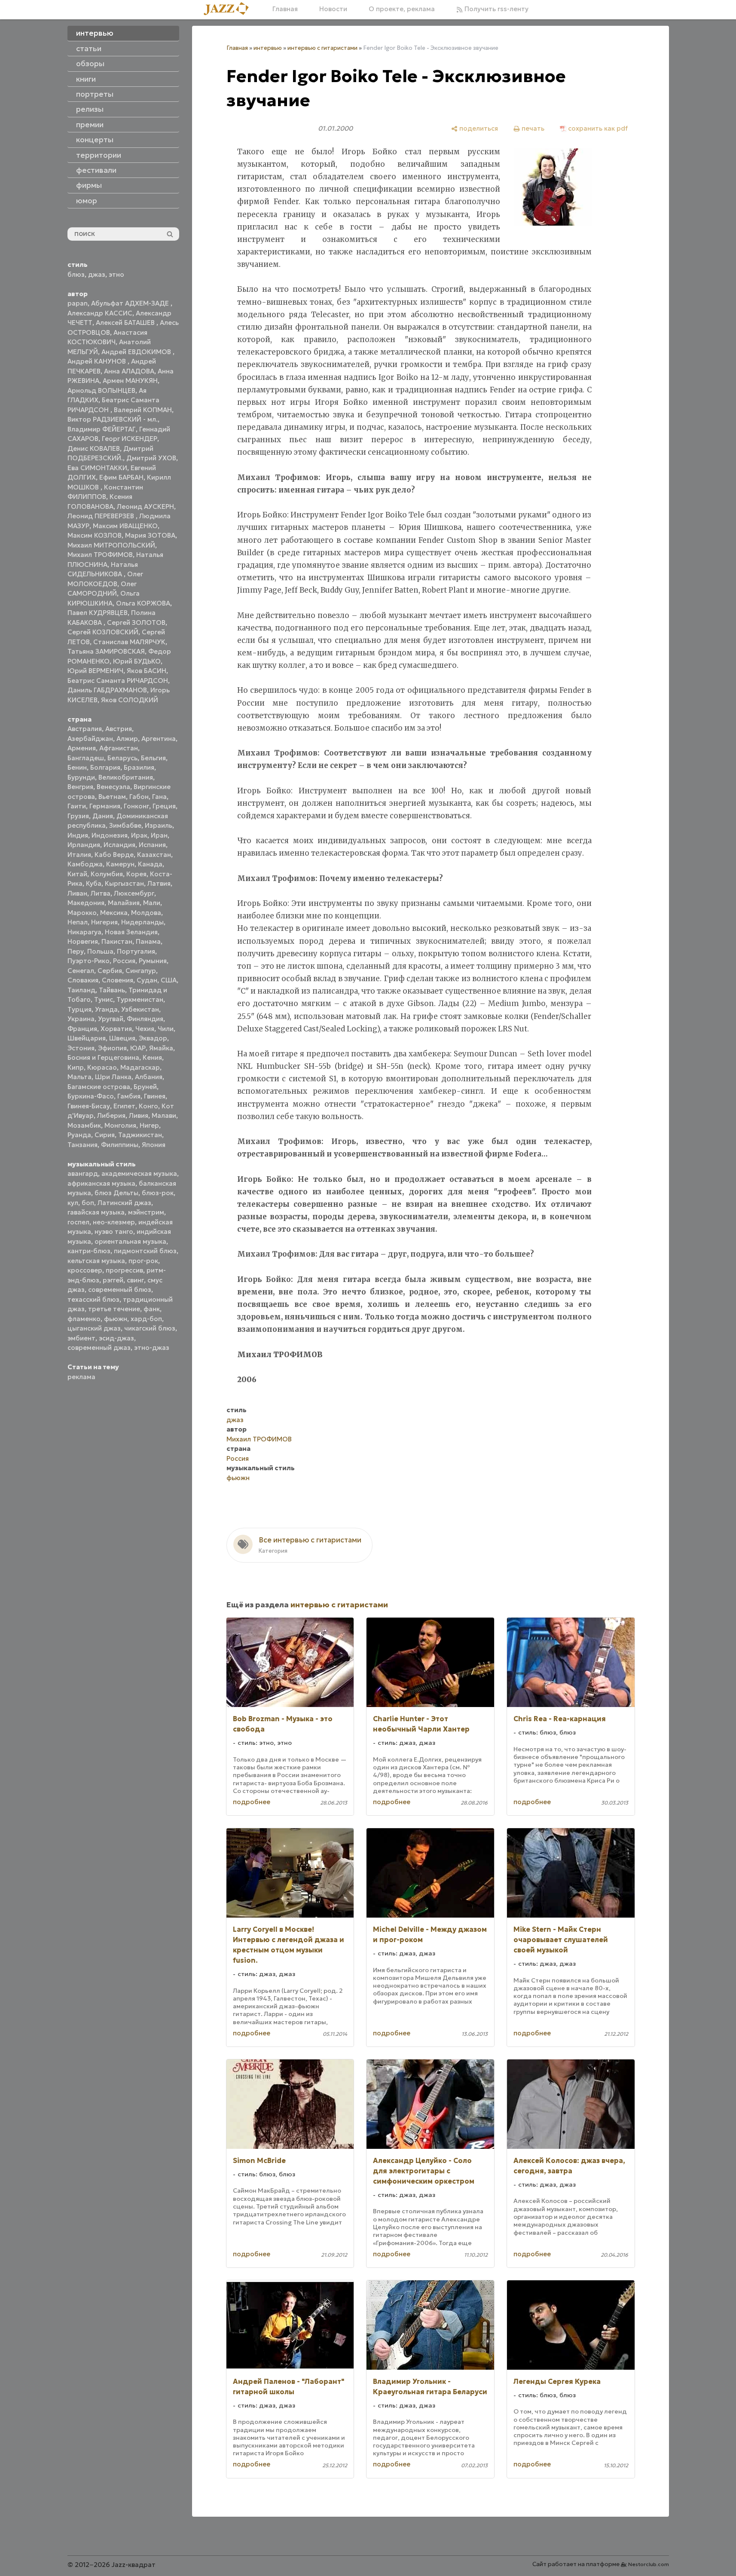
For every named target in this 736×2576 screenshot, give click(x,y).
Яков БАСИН (147, 671)
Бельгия (153, 758)
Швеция (122, 1038)
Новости (333, 9)
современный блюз (120, 1290)
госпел (78, 1222)
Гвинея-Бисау (89, 1106)
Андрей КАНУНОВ (98, 361)
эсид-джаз (116, 1338)
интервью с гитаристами (322, 48)
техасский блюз (93, 1299)
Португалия (136, 951)
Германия (105, 806)
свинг (135, 1280)
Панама (148, 941)
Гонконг (136, 806)
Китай (77, 874)
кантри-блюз (89, 1251)
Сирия (105, 1135)
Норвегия (83, 941)
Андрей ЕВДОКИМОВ (137, 352)
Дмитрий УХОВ (151, 458)
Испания (152, 845)
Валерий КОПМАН (143, 410)
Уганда (106, 1009)
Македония (86, 903)
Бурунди (81, 777)
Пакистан (117, 941)
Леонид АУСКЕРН (145, 506)
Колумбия (107, 874)
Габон (139, 797)
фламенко (84, 1319)
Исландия (119, 845)
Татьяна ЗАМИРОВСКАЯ (106, 651)
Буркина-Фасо (91, 1096)
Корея (136, 874)
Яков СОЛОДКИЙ (130, 700)
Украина (81, 1019)
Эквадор (153, 1038)
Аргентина (159, 739)
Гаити (77, 806)
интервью (268, 48)
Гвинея (155, 1096)
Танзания (82, 1145)
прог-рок (143, 1261)
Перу (76, 951)
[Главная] (229, 9)
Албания (149, 1077)
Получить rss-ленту (496, 9)
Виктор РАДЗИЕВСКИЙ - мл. (113, 419)
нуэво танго (114, 1231)
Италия (79, 855)
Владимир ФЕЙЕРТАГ (102, 429)
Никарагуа (84, 932)
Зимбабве (125, 825)
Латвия (159, 883)
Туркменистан (140, 999)
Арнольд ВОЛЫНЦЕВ (101, 390)
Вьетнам (112, 797)
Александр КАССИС (100, 313)
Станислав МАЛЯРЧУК (129, 642)
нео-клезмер (114, 1222)
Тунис (104, 999)
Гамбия (129, 1096)
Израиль (159, 825)
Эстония (81, 1048)
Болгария (105, 767)
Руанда (79, 1135)
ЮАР (138, 1048)
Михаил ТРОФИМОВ (100, 555)
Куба (94, 883)
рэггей (113, 1280)
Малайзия (124, 903)
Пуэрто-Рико (89, 961)
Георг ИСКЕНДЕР (130, 439)
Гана (159, 797)
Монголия (120, 1125)
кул (73, 1203)
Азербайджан (90, 739)
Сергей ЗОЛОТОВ (136, 623)
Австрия (119, 729)
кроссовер (85, 1270)
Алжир (127, 739)
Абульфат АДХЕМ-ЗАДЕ (131, 303)
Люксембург (134, 893)
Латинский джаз (124, 1203)
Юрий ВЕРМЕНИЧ (95, 671)
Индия (78, 835)
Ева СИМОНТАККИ (97, 468)
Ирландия (84, 845)
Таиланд (81, 990)
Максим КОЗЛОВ (95, 535)
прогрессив (124, 1270)
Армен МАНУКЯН (130, 381)
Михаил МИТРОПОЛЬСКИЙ (111, 545)
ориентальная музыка (130, 1241)
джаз (97, 274)
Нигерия (104, 922)
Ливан (77, 893)
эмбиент (81, 1338)
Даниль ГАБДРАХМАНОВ (107, 690)
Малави (164, 1115)
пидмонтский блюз (145, 1251)
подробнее (252, 1802)
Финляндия (145, 1019)
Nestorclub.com (649, 2564)
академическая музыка (139, 1173)
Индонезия (110, 835)
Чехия (145, 1029)
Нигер (149, 1125)
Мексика (114, 913)
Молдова (146, 913)
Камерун (120, 864)
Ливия (139, 1115)
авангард (83, 1173)
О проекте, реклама (402, 9)
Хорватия (116, 1029)
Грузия (78, 816)
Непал (78, 922)
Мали (152, 903)
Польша (100, 951)
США (169, 980)
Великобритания (126, 777)
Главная (285, 9)
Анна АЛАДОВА (129, 371)
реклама (81, 1377)
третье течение (114, 1309)
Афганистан (119, 748)
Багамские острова (99, 1087)
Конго (148, 1106)
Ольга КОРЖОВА (143, 603)
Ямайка (161, 1048)
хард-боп (146, 1319)
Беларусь (122, 758)
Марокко (82, 913)
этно (116, 274)
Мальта (79, 1077)
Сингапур (141, 971)
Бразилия (139, 767)
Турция (79, 1009)
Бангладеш (86, 758)
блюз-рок (158, 1193)
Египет (124, 1106)
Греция (164, 806)
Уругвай (111, 1019)
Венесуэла (113, 787)
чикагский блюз (150, 1328)
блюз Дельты (116, 1193)
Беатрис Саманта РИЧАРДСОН (118, 681)
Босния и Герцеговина (103, 1057)
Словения (118, 980)
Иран (159, 835)
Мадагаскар (140, 1067)
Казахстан (154, 855)
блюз (76, 274)
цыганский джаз (94, 1328)
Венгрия (80, 787)
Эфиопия (112, 1048)
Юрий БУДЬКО (137, 661)
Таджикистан (140, 1135)
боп (88, 1203)
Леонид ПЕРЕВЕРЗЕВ (102, 516)
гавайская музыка (96, 1212)
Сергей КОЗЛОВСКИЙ (103, 632)
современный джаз (99, 1348)
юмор (87, 201)
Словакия (83, 980)
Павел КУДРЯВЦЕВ (98, 613)
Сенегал (81, 971)
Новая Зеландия (131, 932)
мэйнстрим (146, 1212)
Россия (124, 961)
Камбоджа (85, 864)
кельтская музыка (96, 1261)
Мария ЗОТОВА (150, 535)
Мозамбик (84, 1125)
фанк (152, 1309)
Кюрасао (102, 1067)
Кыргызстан (124, 883)
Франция (82, 1029)
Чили (166, 1029)
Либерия (111, 1115)
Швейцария (87, 1038)
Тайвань (112, 990)
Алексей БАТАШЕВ (126, 323)
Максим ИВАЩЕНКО (125, 526)
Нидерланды (142, 922)
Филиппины (120, 1145)
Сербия (110, 971)
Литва (101, 893)
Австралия (85, 729)
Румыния (153, 961)
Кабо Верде (114, 855)
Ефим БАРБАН (121, 477)
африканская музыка (101, 1183)
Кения (152, 1057)
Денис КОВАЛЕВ (94, 448)
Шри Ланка (113, 1077)
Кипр (76, 1067)
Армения (82, 748)
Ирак (139, 835)
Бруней (145, 1087)
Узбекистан (140, 1009)
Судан (147, 980)
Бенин (77, 767)
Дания (103, 816)
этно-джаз (152, 1348)
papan (78, 303)
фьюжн (116, 1319)
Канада (150, 864)
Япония (154, 1145)
